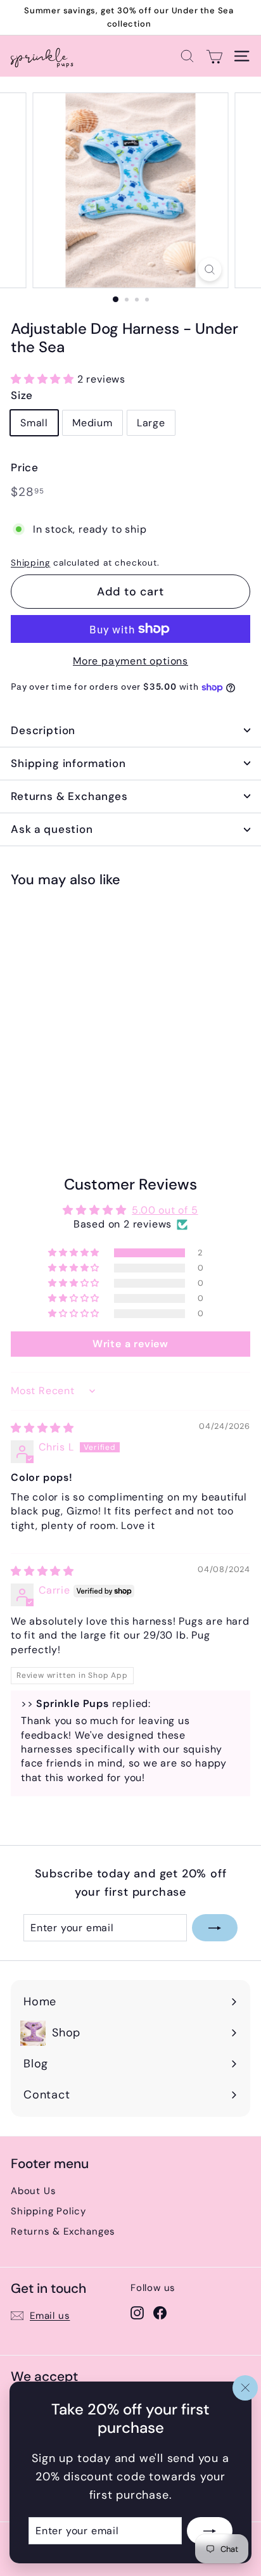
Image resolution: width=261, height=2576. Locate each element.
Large (151, 423)
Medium (92, 423)
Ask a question (52, 829)
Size (22, 395)
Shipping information (68, 763)
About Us (33, 2191)
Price (25, 467)
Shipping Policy (48, 2211)
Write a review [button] (130, 1344)
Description (43, 730)
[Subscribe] (210, 2530)
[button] (44, 379)
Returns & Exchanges (69, 796)
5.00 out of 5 (165, 1210)
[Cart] (214, 56)
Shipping (30, 563)
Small (34, 423)
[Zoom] (210, 270)
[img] (42, 1428)
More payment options (130, 661)
